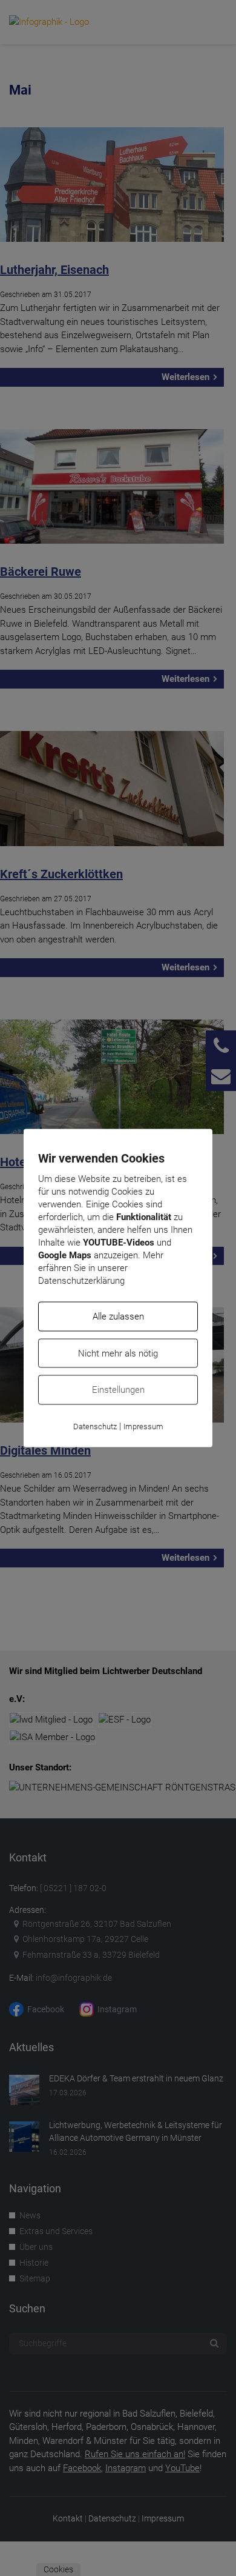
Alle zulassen (118, 1316)
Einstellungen (118, 1390)
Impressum (143, 1426)
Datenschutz (95, 1426)
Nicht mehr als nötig (118, 1353)
